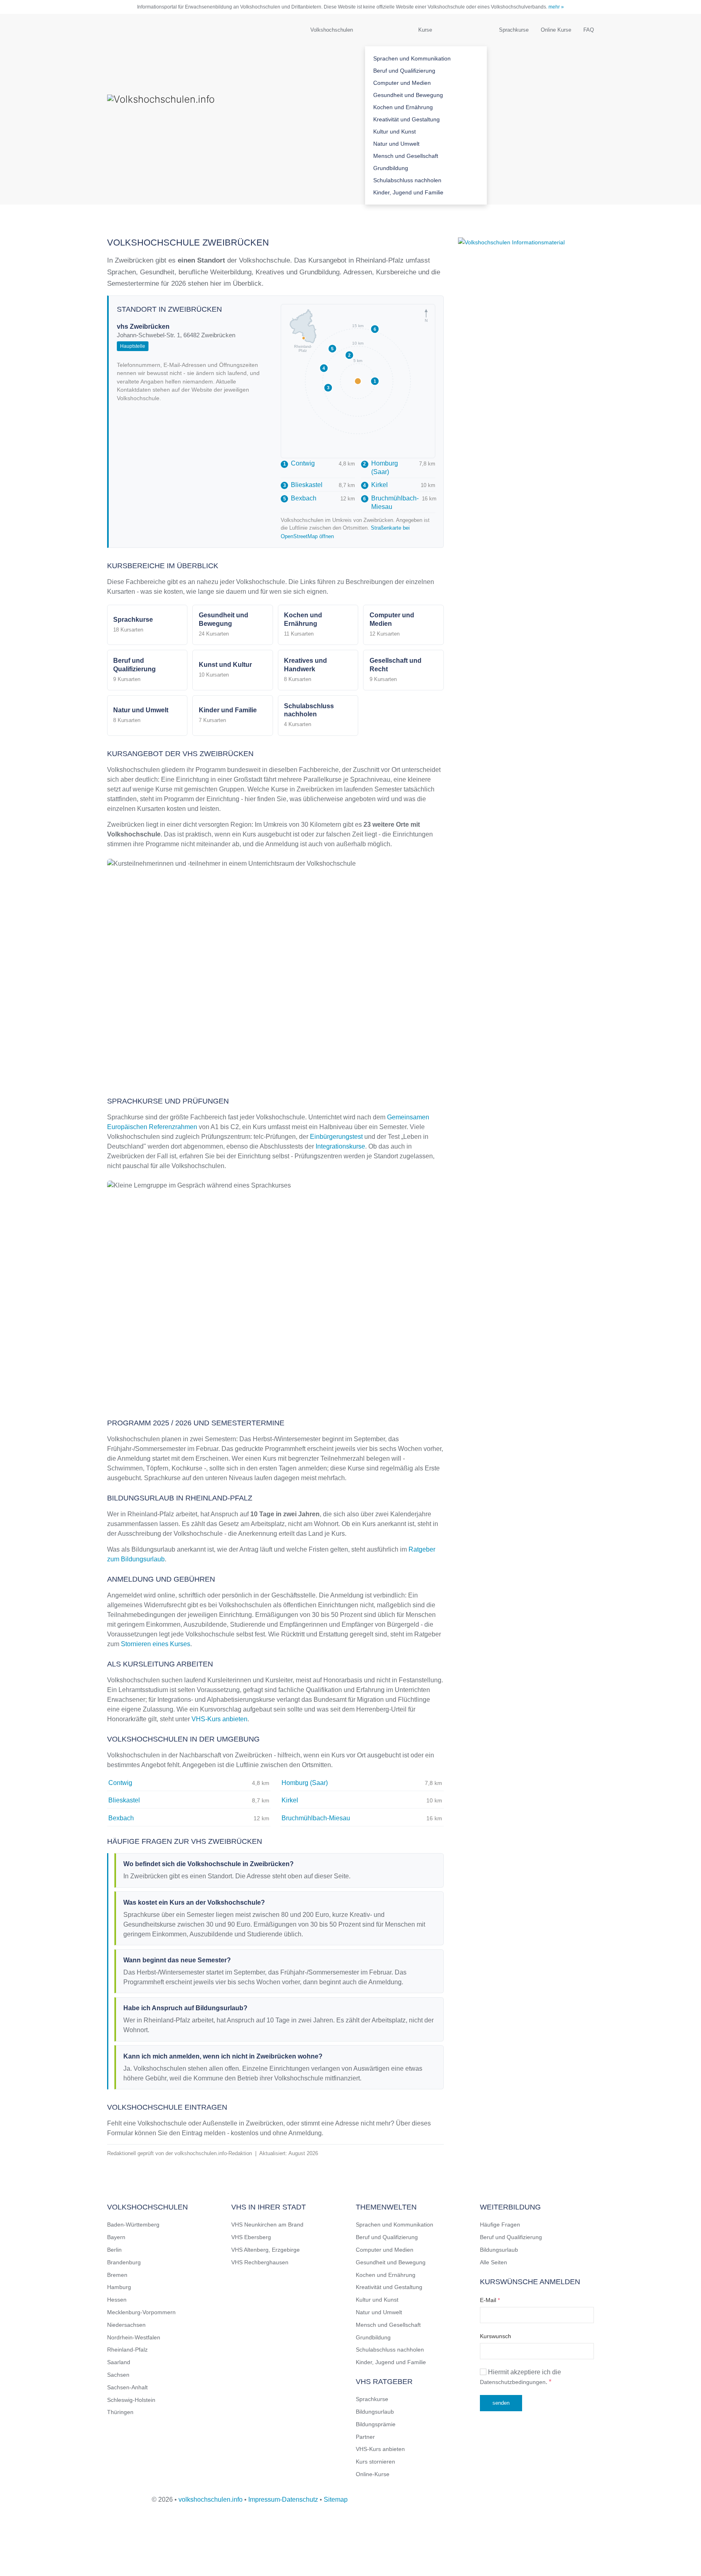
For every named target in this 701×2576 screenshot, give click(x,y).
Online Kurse (556, 30)
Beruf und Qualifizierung (404, 71)
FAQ (589, 30)
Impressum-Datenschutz (283, 2499)
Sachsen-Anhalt (127, 2387)
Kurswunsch (496, 2336)
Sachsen (118, 2375)
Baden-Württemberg (133, 2225)
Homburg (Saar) (381, 468)
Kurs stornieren (375, 2462)
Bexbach (300, 498)
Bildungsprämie (376, 2424)
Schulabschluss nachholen (407, 180)
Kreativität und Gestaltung (406, 119)
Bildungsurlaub (375, 2412)
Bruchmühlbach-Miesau (391, 502)
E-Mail (490, 2300)
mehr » (556, 7)
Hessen (117, 2300)
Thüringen (120, 2412)
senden (501, 2403)
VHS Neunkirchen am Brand (267, 2225)
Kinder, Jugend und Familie (408, 192)
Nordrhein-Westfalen (134, 2337)
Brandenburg (124, 2262)
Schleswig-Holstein (131, 2400)
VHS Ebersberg (251, 2237)
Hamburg (119, 2287)
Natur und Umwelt (396, 144)
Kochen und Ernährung (403, 107)
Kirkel (375, 485)
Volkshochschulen (332, 30)
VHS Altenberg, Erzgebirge (266, 2250)
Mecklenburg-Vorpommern (141, 2312)
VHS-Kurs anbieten (219, 1719)
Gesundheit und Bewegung (408, 95)
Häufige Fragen (500, 2225)
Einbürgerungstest (336, 1137)
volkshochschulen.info (211, 2499)
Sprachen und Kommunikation (412, 58)
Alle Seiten (493, 2262)
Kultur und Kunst (395, 131)
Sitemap (336, 2499)
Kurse (425, 30)
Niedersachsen (126, 2325)
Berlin (114, 2250)
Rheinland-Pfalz (127, 2350)
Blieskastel (303, 485)
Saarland (119, 2362)
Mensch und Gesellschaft (406, 156)
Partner (365, 2437)
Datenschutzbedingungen (513, 2382)
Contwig (299, 463)
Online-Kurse (373, 2474)
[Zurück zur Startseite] (188, 109)
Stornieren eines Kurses (156, 1644)
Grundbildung (391, 168)
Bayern (116, 2237)
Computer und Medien (402, 83)
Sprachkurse (514, 30)
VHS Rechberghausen (260, 2262)
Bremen (117, 2275)
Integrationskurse (340, 1146)
